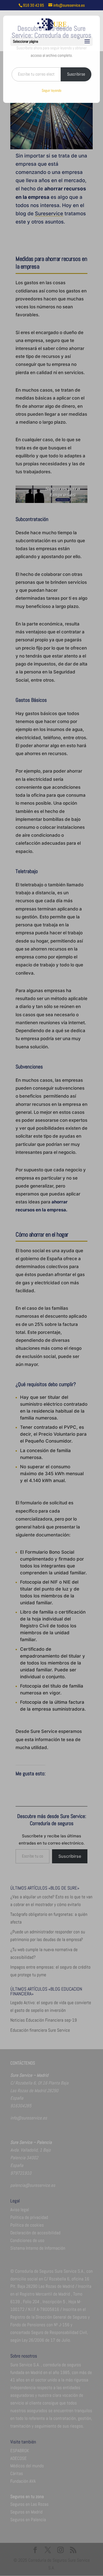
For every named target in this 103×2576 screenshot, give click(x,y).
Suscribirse (76, 74)
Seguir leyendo (51, 90)
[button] (87, 42)
